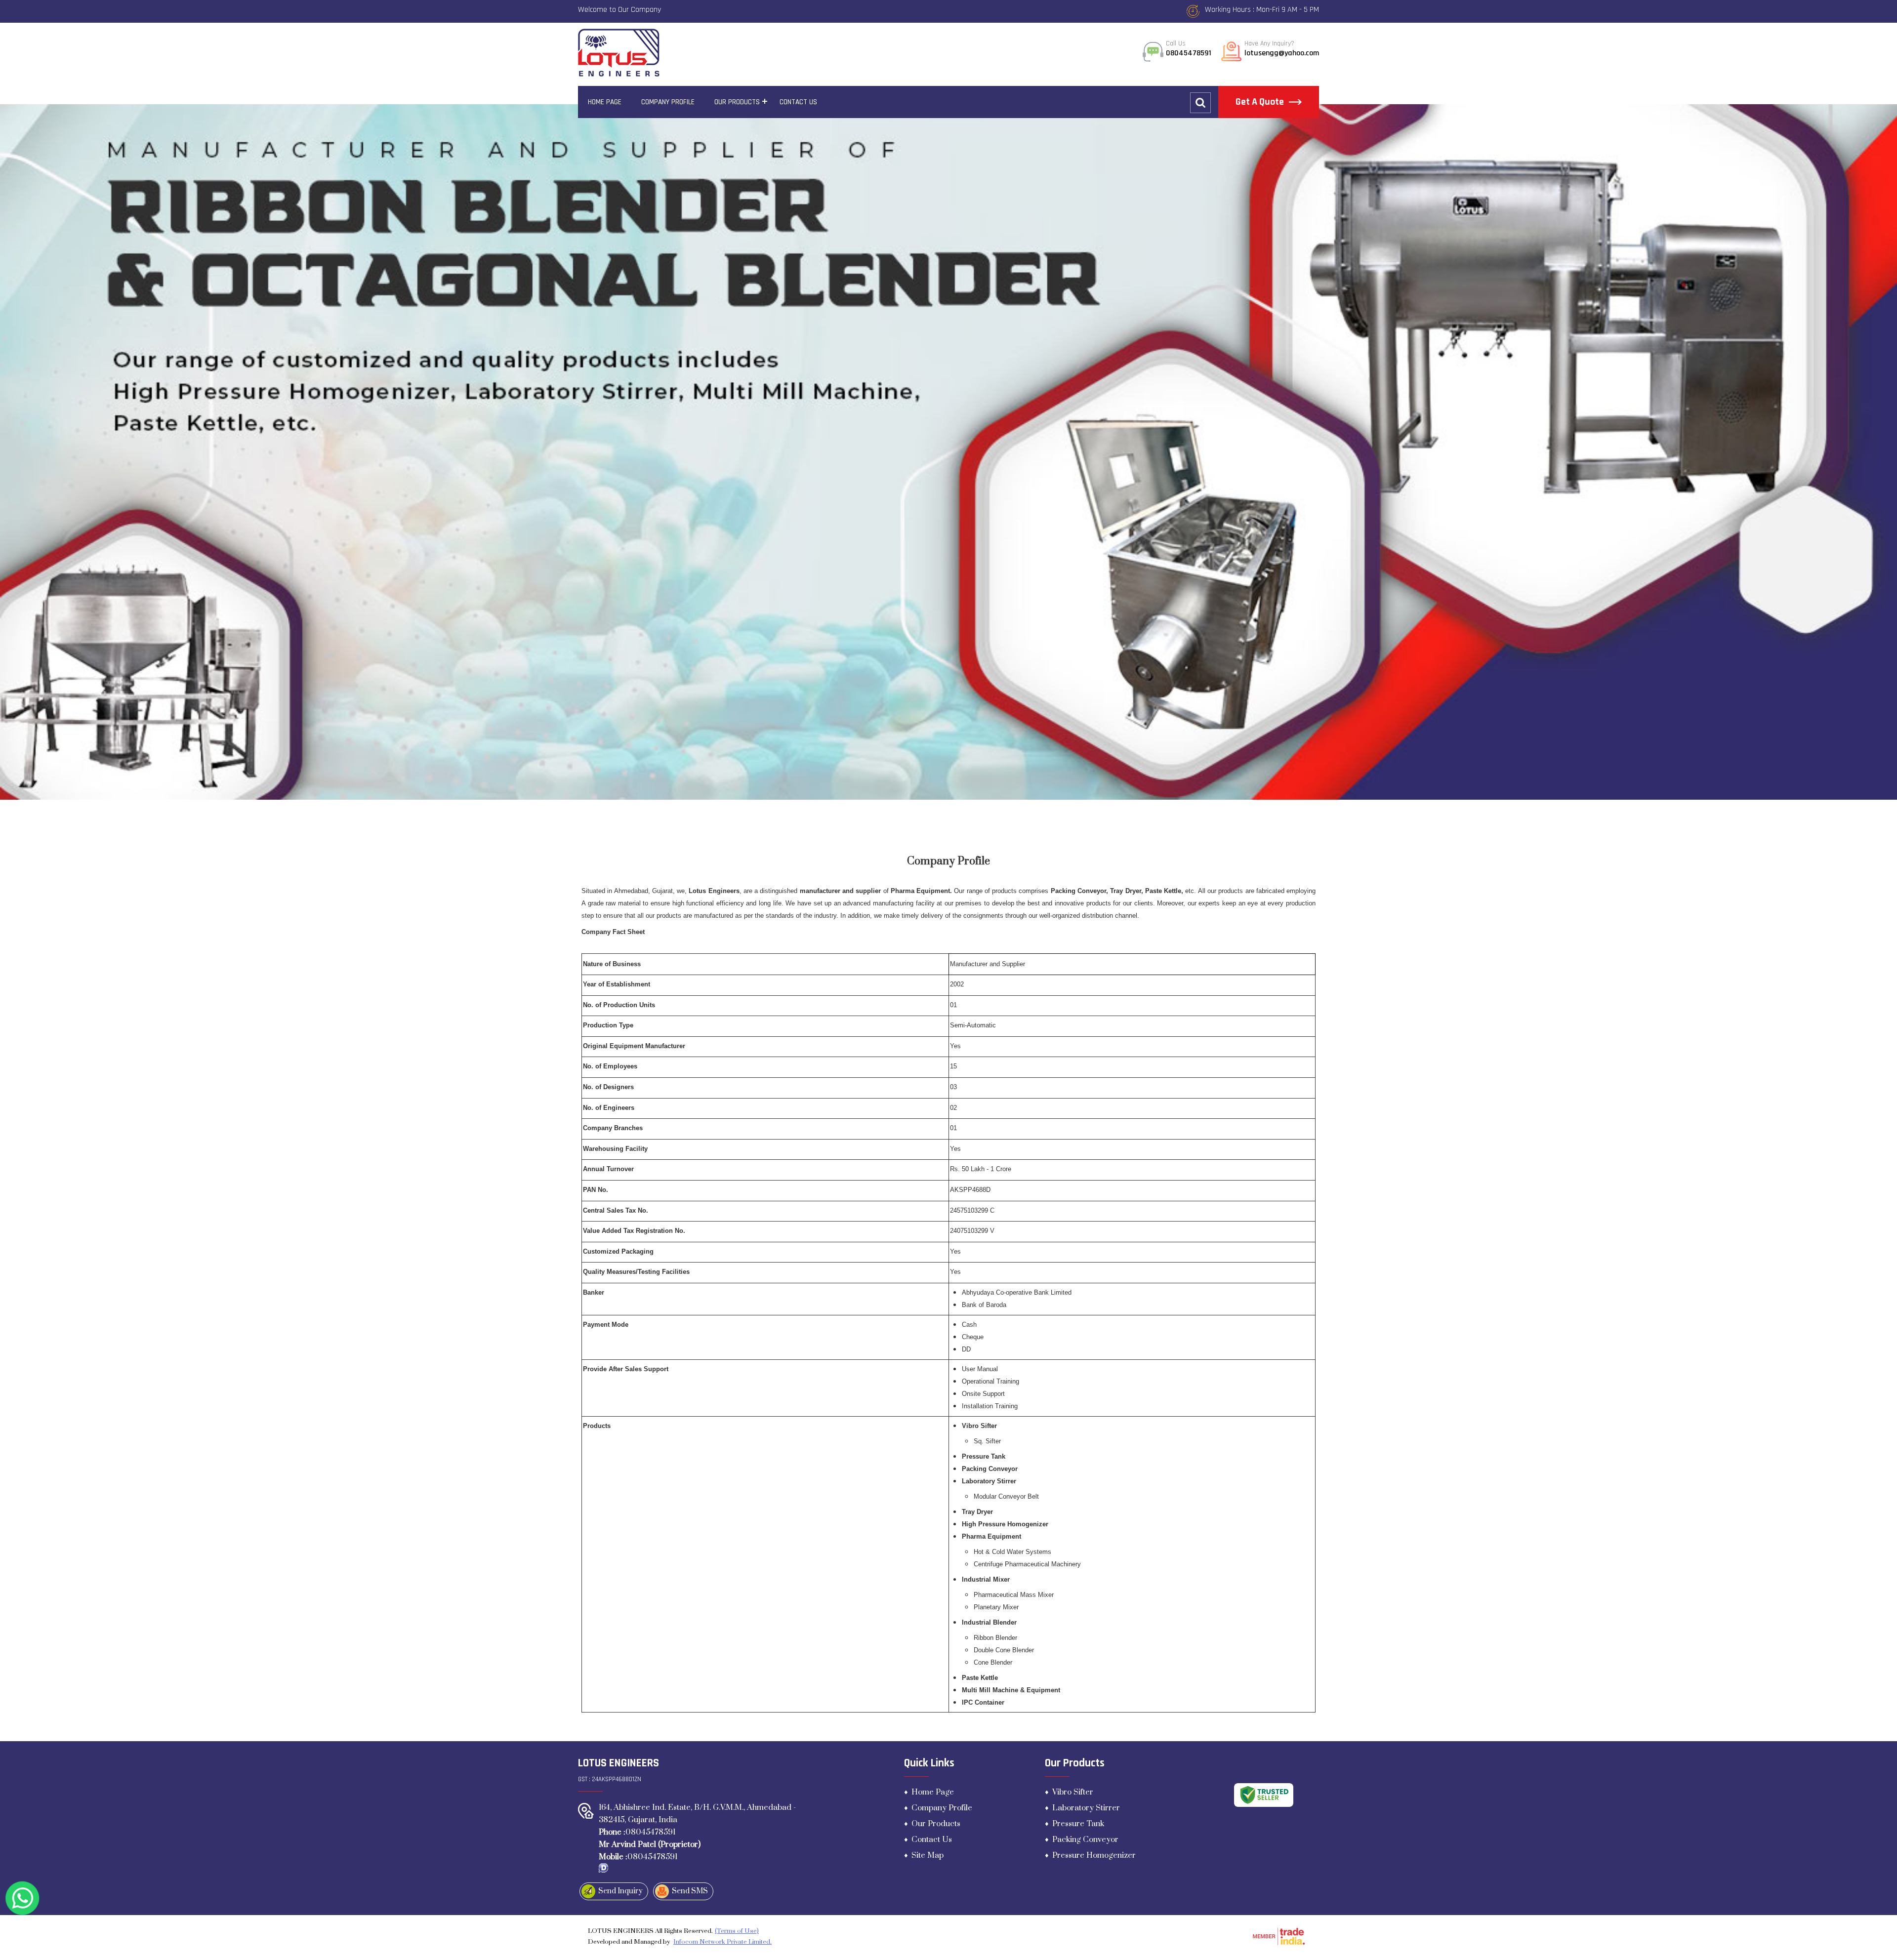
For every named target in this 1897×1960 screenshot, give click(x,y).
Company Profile (668, 102)
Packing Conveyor (1085, 1839)
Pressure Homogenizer (1094, 1855)
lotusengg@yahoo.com (1282, 53)
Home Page (605, 102)
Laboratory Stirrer (1086, 1808)
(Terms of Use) (737, 1931)
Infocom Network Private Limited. (722, 1942)
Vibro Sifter (1073, 1792)
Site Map (928, 1855)
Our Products (737, 102)
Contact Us (798, 102)
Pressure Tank (1078, 1824)
